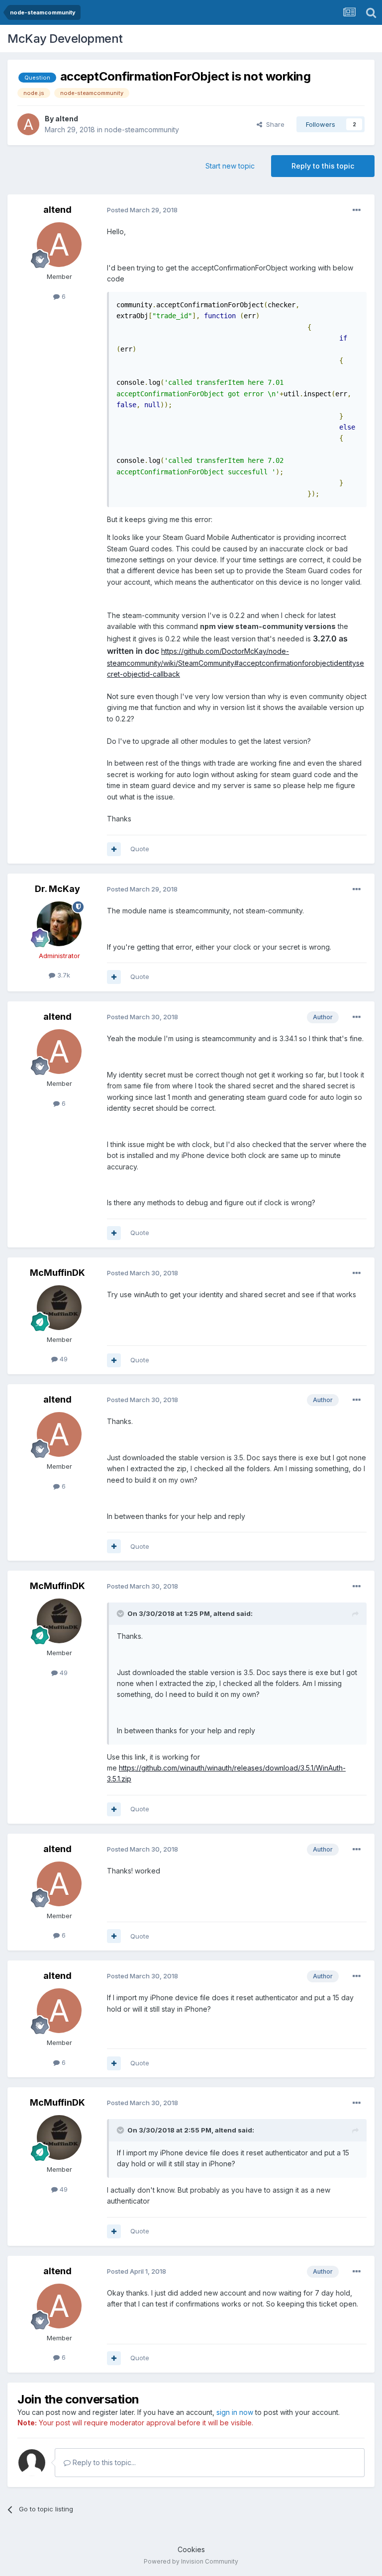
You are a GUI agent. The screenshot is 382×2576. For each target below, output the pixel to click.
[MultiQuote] (114, 849)
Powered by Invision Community (191, 2561)
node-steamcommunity (142, 130)
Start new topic (230, 166)
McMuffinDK (57, 1273)
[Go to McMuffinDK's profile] (59, 1308)
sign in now (235, 2412)
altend (67, 119)
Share (273, 124)
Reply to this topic (323, 166)
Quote (140, 849)
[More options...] (357, 210)
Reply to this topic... (103, 2462)
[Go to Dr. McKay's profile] (59, 924)
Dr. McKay (57, 889)
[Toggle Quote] (121, 1613)
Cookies (191, 2549)
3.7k (63, 975)
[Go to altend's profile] (28, 124)
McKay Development (65, 39)
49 (63, 1359)
